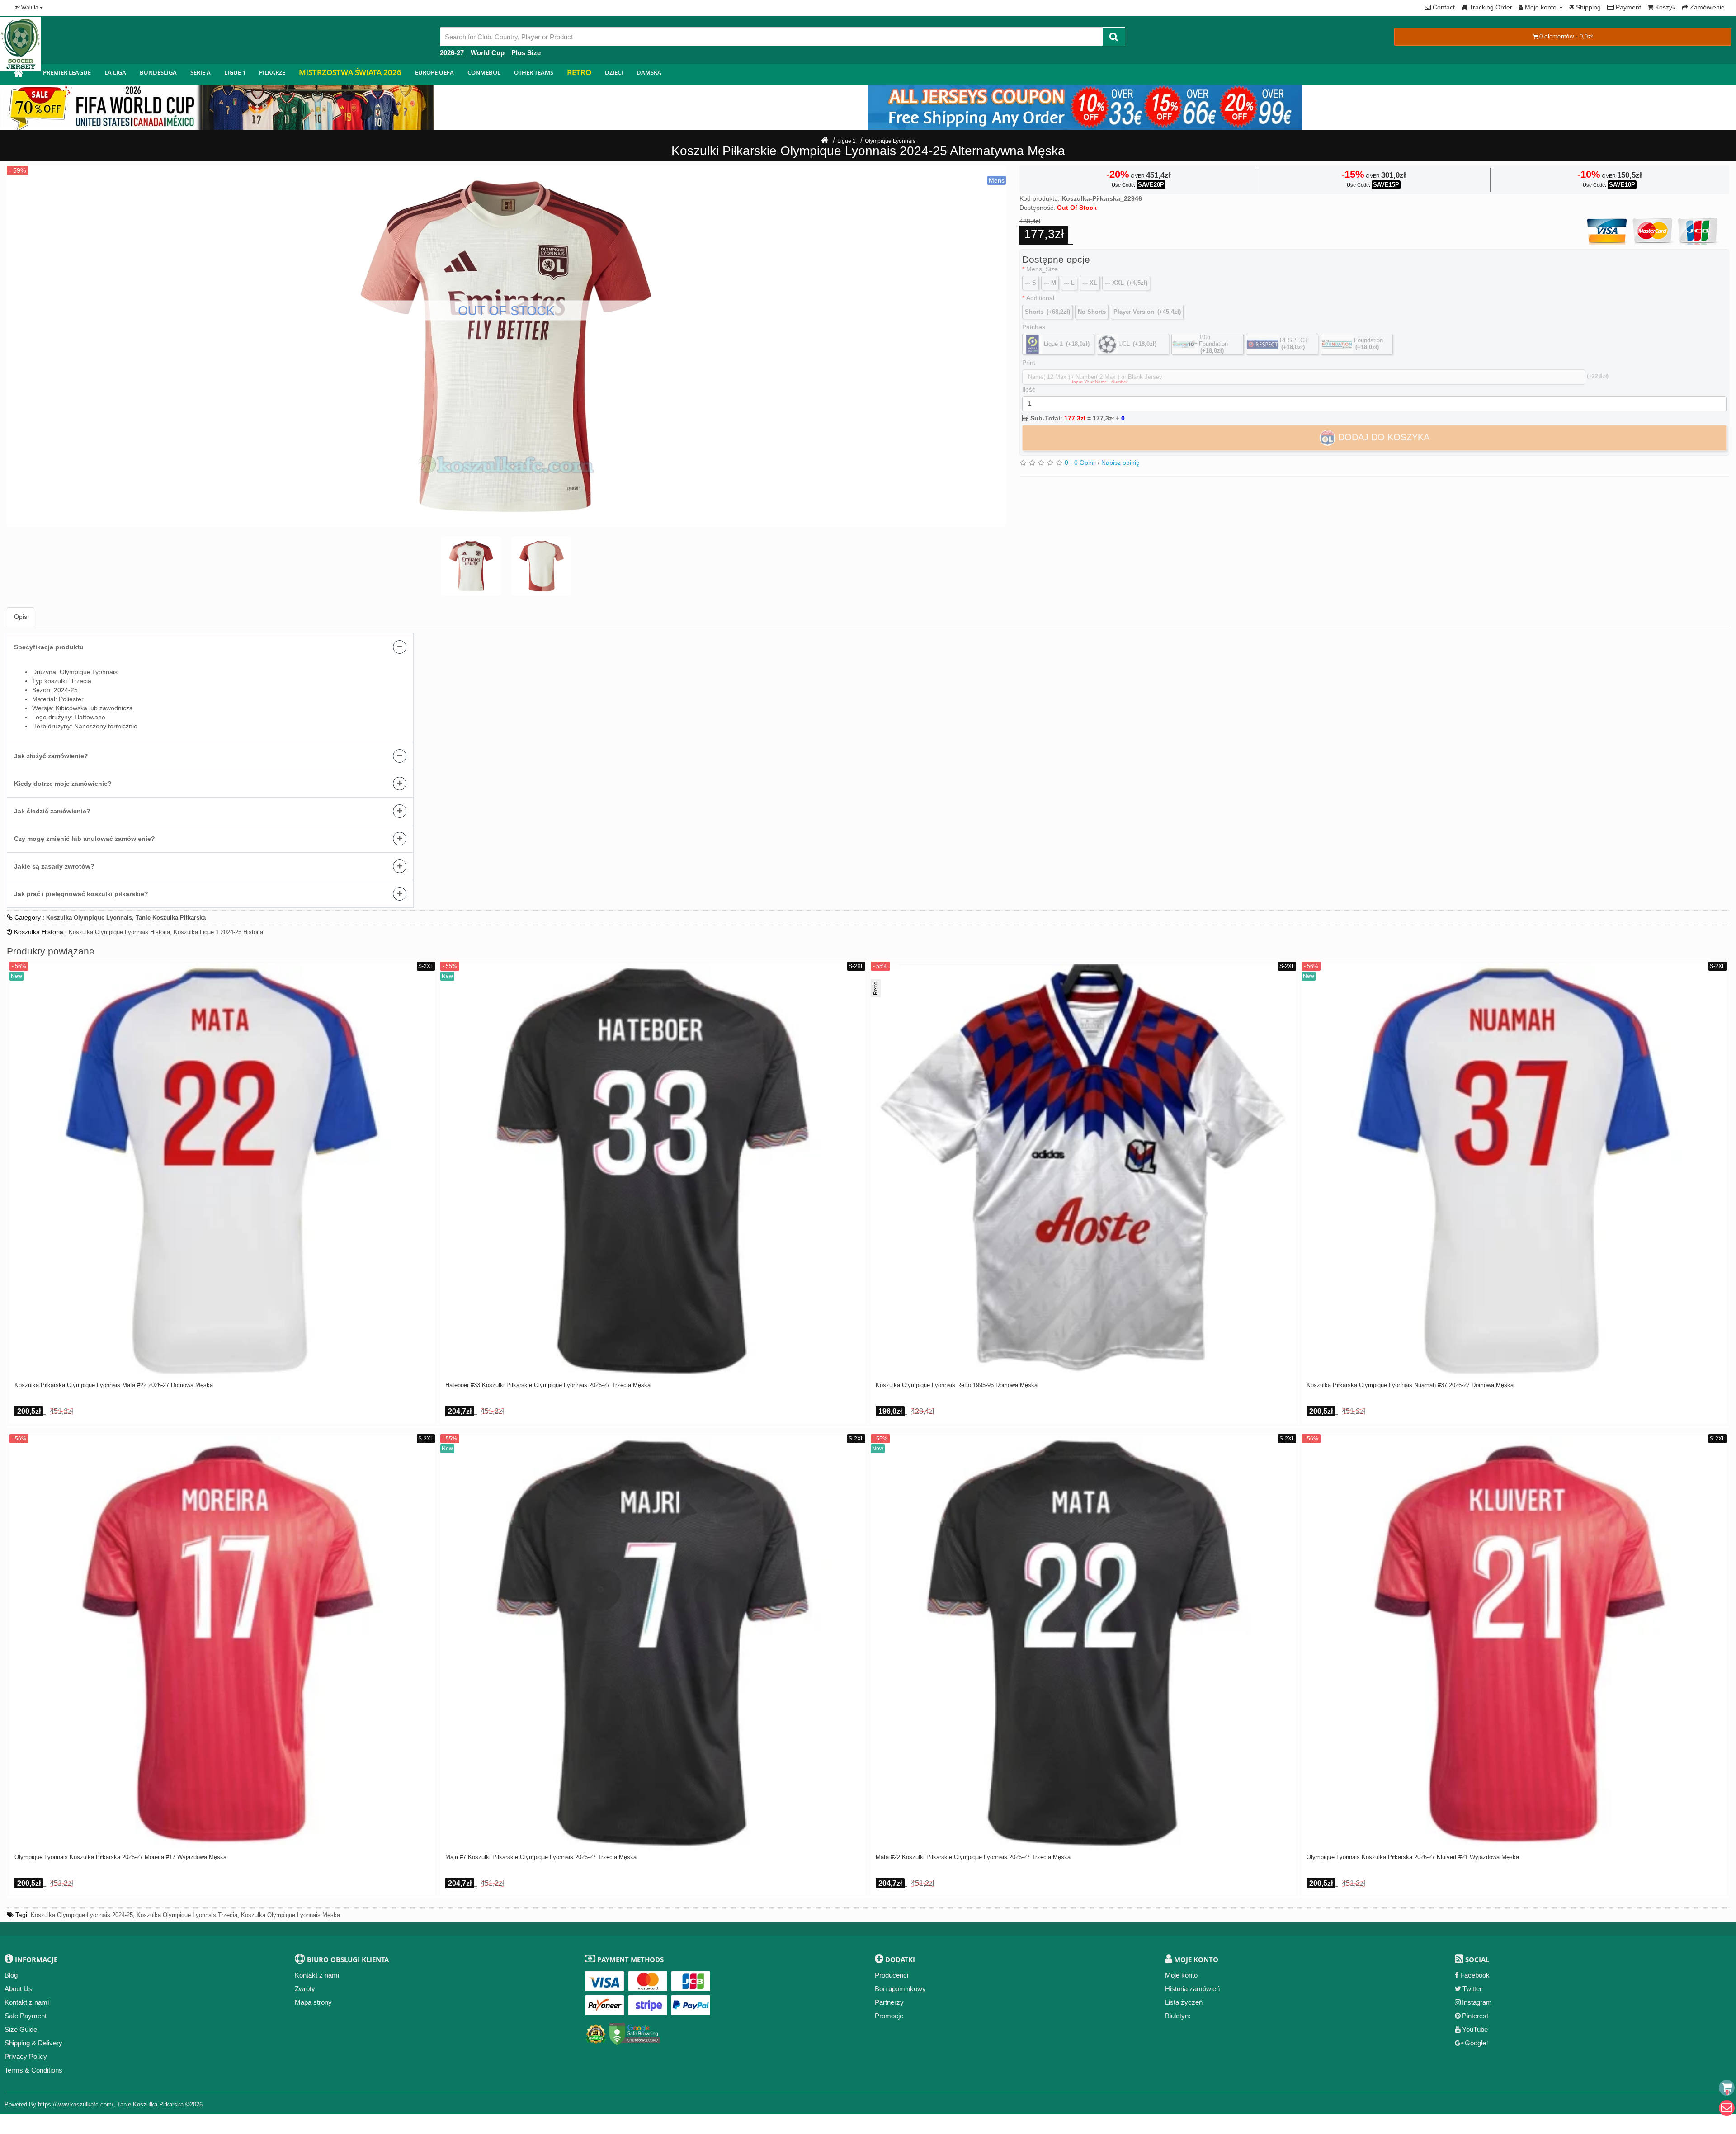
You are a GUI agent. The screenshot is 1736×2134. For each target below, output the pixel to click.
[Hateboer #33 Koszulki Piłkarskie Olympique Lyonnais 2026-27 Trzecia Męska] (653, 1171)
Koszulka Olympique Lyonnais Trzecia (187, 1915)
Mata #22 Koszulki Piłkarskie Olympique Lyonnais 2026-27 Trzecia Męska (973, 1857)
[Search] (1114, 37)
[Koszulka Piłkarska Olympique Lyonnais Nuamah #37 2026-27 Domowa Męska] (1514, 1171)
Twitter (1472, 1989)
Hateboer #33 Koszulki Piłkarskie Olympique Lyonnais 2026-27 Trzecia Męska (548, 1385)
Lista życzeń (1184, 2002)
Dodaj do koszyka (1382, 437)
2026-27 (452, 53)
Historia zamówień (1192, 1989)
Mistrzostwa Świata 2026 (350, 72)
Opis (21, 617)
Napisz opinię (1120, 463)
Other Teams (534, 72)
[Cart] (1727, 2088)
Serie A (200, 72)
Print (1029, 363)
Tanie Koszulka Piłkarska (150, 2104)
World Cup (488, 53)
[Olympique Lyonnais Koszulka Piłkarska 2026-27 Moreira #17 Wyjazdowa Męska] (222, 1643)
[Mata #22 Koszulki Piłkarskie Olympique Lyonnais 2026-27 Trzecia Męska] (1083, 1643)
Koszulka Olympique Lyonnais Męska (290, 1915)
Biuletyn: (1178, 2016)
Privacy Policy (26, 2056)
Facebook (1475, 1975)
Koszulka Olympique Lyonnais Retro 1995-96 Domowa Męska (957, 1385)
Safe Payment (26, 2016)
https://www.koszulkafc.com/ (76, 2104)
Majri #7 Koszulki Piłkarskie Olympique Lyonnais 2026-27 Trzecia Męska (541, 1857)
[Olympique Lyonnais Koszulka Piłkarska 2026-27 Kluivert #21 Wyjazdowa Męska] (1514, 1643)
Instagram (1477, 2002)
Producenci (892, 1975)
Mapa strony (313, 2002)
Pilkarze (272, 72)
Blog (11, 1975)
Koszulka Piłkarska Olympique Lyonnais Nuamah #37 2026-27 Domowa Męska (1410, 1385)
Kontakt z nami (27, 2002)
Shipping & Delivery (33, 2043)
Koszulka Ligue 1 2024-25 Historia (218, 932)
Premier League (67, 72)
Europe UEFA (434, 72)
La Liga (115, 72)
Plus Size (526, 53)
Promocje (889, 2016)
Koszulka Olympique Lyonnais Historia (119, 932)
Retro (579, 72)
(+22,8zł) (1598, 376)
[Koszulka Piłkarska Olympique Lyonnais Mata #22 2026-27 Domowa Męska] (222, 1171)
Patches (1034, 327)
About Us (18, 1989)
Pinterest (1475, 2016)
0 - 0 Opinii (1080, 463)
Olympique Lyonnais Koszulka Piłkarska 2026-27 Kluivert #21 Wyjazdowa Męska (1413, 1857)
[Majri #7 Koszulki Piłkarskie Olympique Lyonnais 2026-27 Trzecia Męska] (653, 1643)
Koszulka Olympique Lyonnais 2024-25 (82, 1915)
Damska (649, 72)
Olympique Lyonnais (890, 141)
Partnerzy (889, 2002)
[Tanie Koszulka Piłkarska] (18, 74)
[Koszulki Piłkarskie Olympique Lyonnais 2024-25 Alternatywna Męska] (506, 346)
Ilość (1029, 389)
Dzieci (614, 72)
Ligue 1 (235, 72)
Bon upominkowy (900, 1989)
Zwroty (305, 1989)
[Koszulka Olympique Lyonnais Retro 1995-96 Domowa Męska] (1083, 1171)
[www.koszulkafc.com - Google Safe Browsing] (634, 2032)
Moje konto (1181, 1975)
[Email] (1727, 2108)
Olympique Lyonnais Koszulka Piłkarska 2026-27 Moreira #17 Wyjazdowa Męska (120, 1857)
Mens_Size (1042, 269)
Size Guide (21, 2029)
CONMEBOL (484, 72)
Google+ (1477, 2043)
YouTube (1475, 2029)
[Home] (825, 141)
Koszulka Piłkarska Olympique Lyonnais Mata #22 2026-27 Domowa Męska (114, 1385)
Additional (1040, 298)
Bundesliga (158, 72)
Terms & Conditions (33, 2070)
